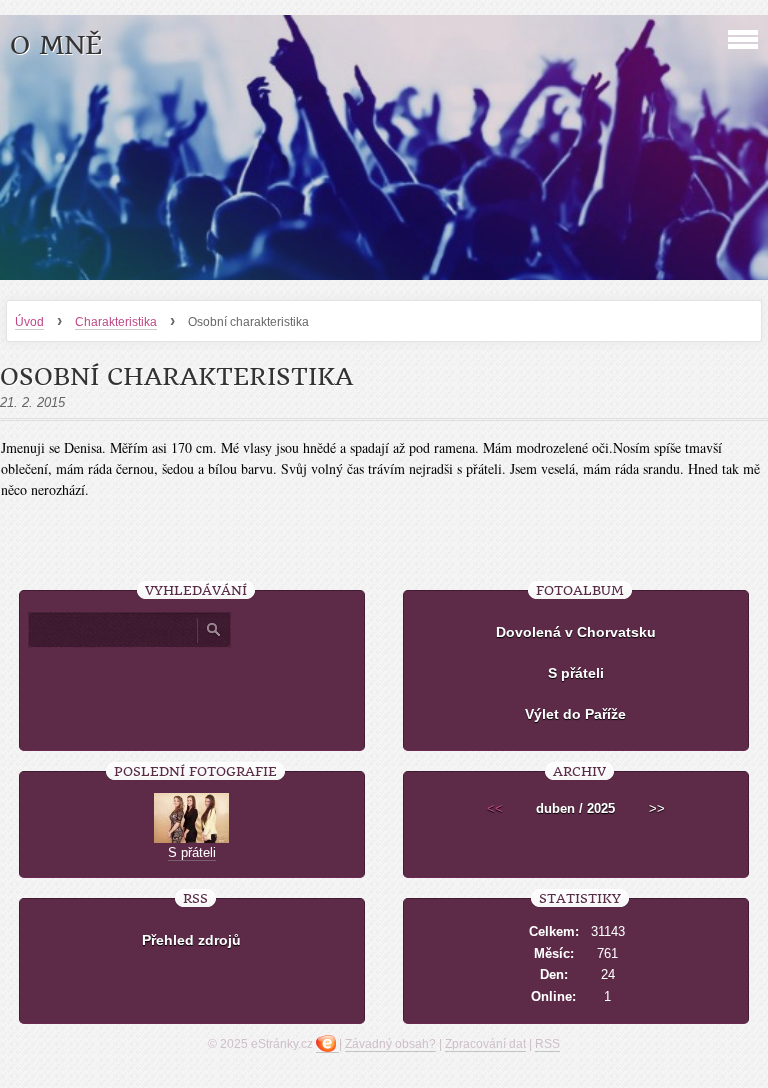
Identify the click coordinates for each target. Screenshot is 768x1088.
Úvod (29, 322)
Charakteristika (116, 322)
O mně (56, 45)
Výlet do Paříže (575, 714)
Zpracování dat (485, 1044)
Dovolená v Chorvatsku (576, 632)
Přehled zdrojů (191, 940)
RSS (547, 1044)
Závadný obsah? (390, 1044)
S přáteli (576, 673)
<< (495, 808)
